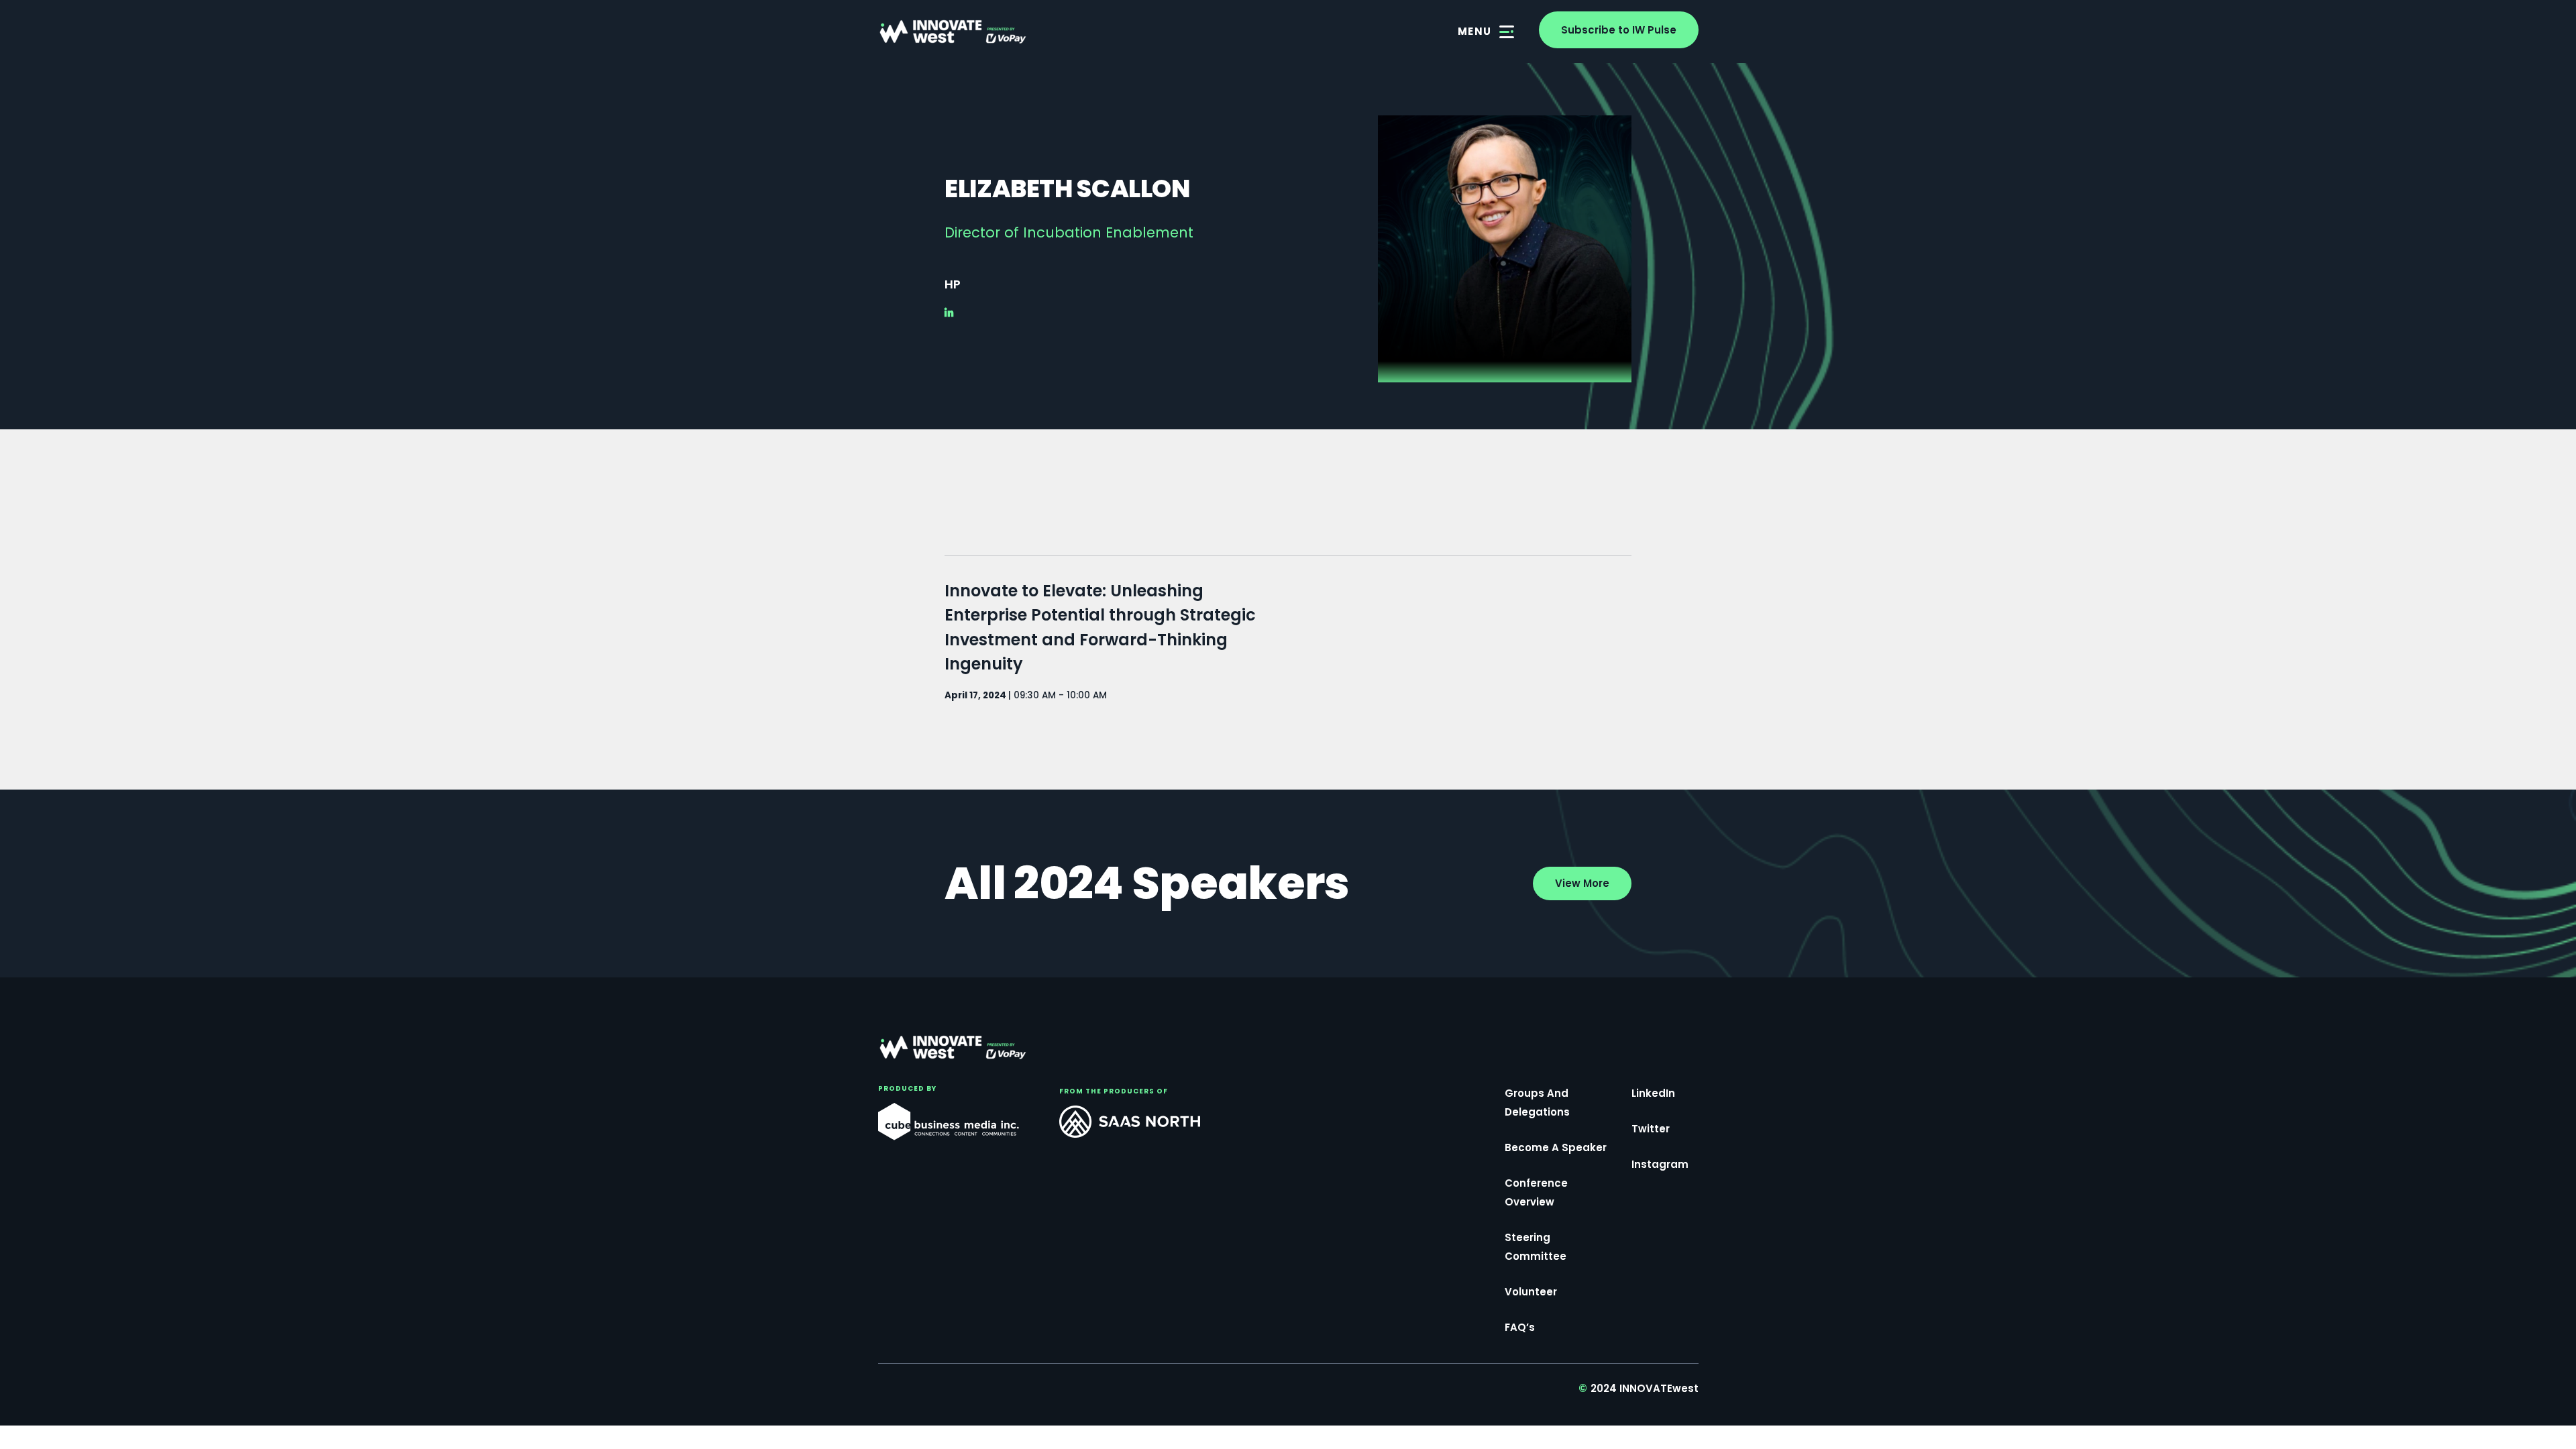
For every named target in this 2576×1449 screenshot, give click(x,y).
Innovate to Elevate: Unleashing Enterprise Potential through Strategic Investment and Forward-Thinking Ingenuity (1100, 627)
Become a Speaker (1556, 1147)
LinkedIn (1653, 1093)
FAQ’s (1520, 1327)
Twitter (1651, 1129)
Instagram (1660, 1164)
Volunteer (1531, 1292)
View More (1582, 883)
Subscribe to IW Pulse (1619, 30)
